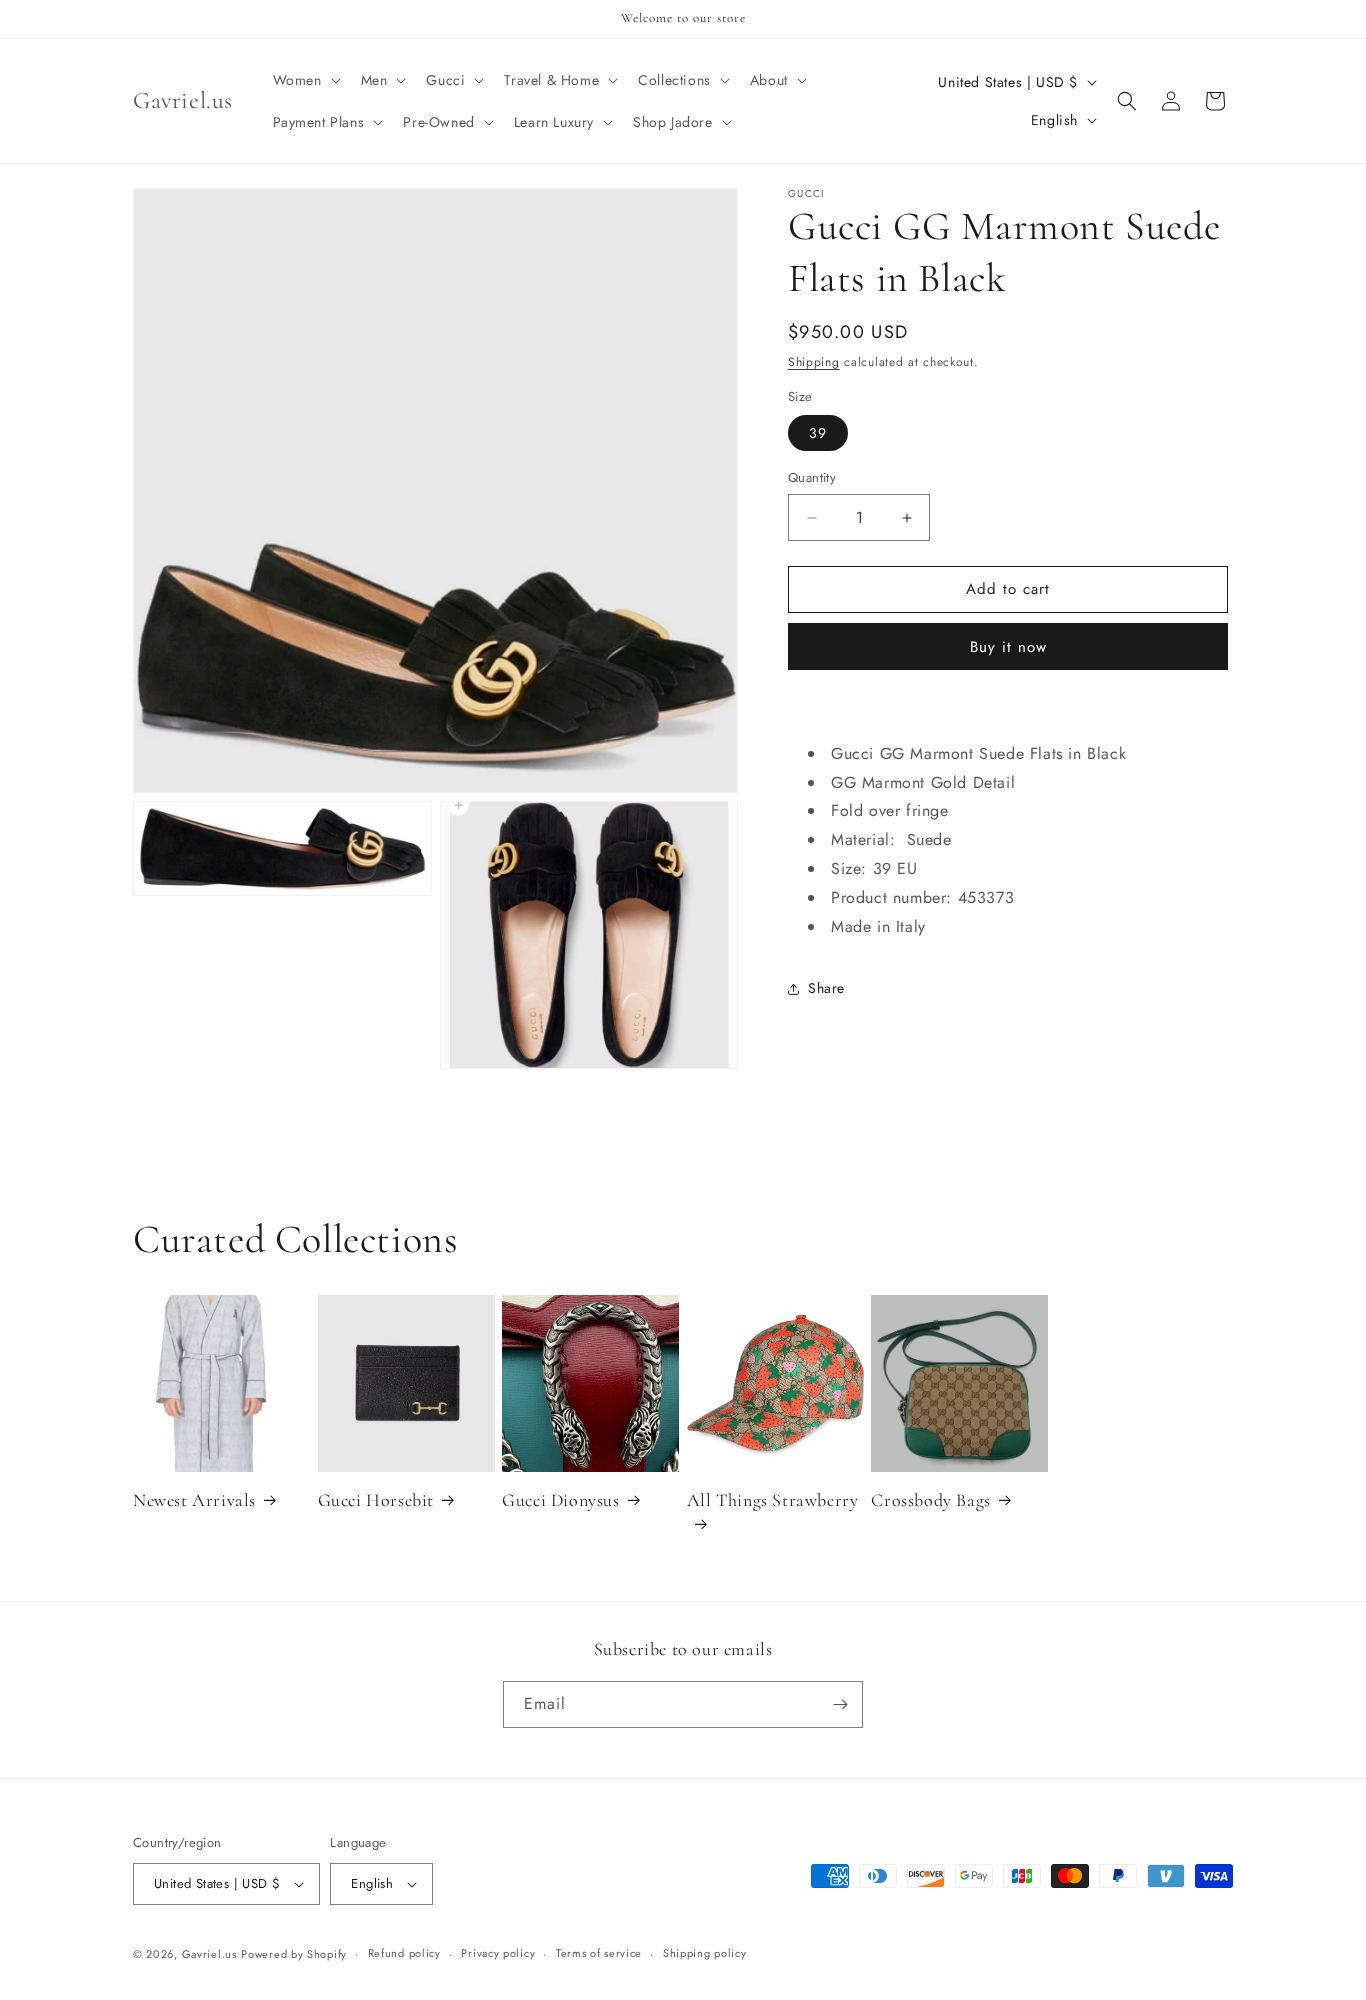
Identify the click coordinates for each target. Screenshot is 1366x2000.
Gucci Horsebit (376, 1500)
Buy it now (1008, 648)
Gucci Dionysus (560, 1500)
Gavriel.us (209, 1954)
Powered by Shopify (294, 1954)
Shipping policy (705, 1953)
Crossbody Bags (930, 1500)
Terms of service (599, 1953)
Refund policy (404, 1953)
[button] (305, 80)
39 (818, 434)
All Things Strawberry (773, 1500)
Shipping (814, 362)
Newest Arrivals (194, 1500)
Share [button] (826, 989)
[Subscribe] (840, 1704)
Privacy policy (498, 1953)
